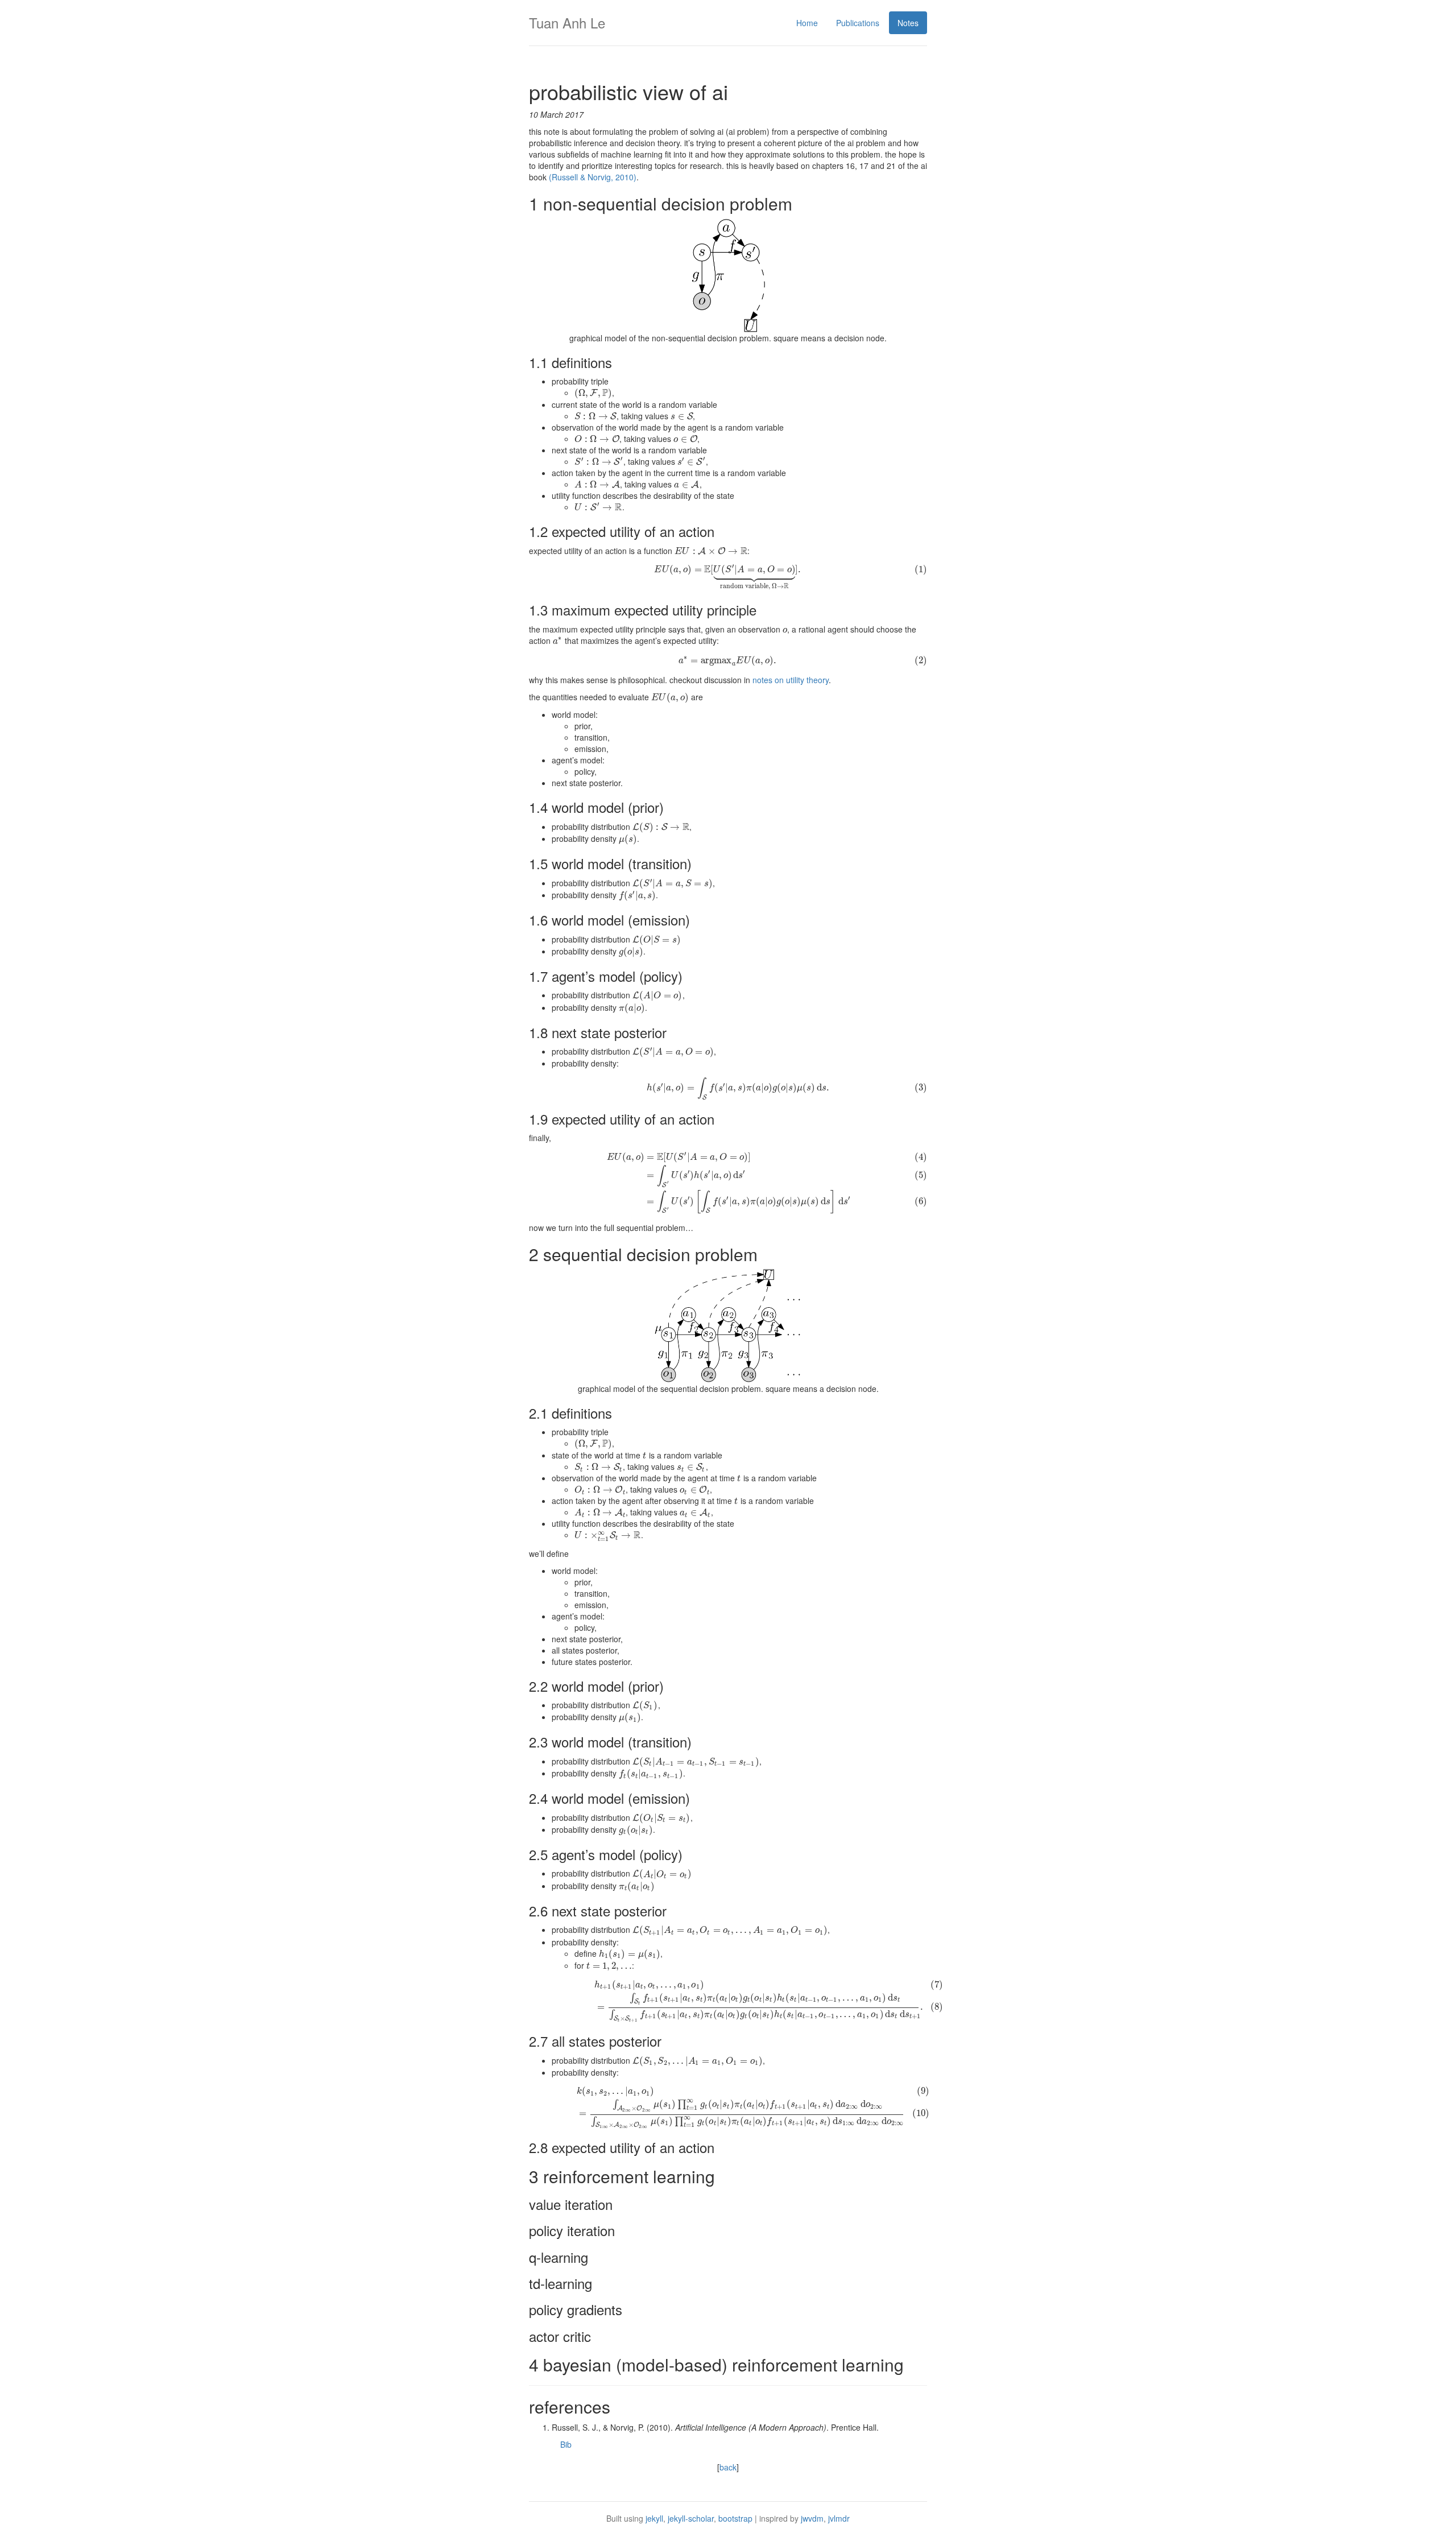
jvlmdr (839, 2518)
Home (807, 23)
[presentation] (593, 392)
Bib (566, 2444)
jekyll (654, 2518)
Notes (908, 23)
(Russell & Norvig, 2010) (593, 177)
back (728, 2467)
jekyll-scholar (691, 2518)
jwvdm (812, 2518)
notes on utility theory (791, 680)
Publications (858, 23)
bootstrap (735, 2518)
